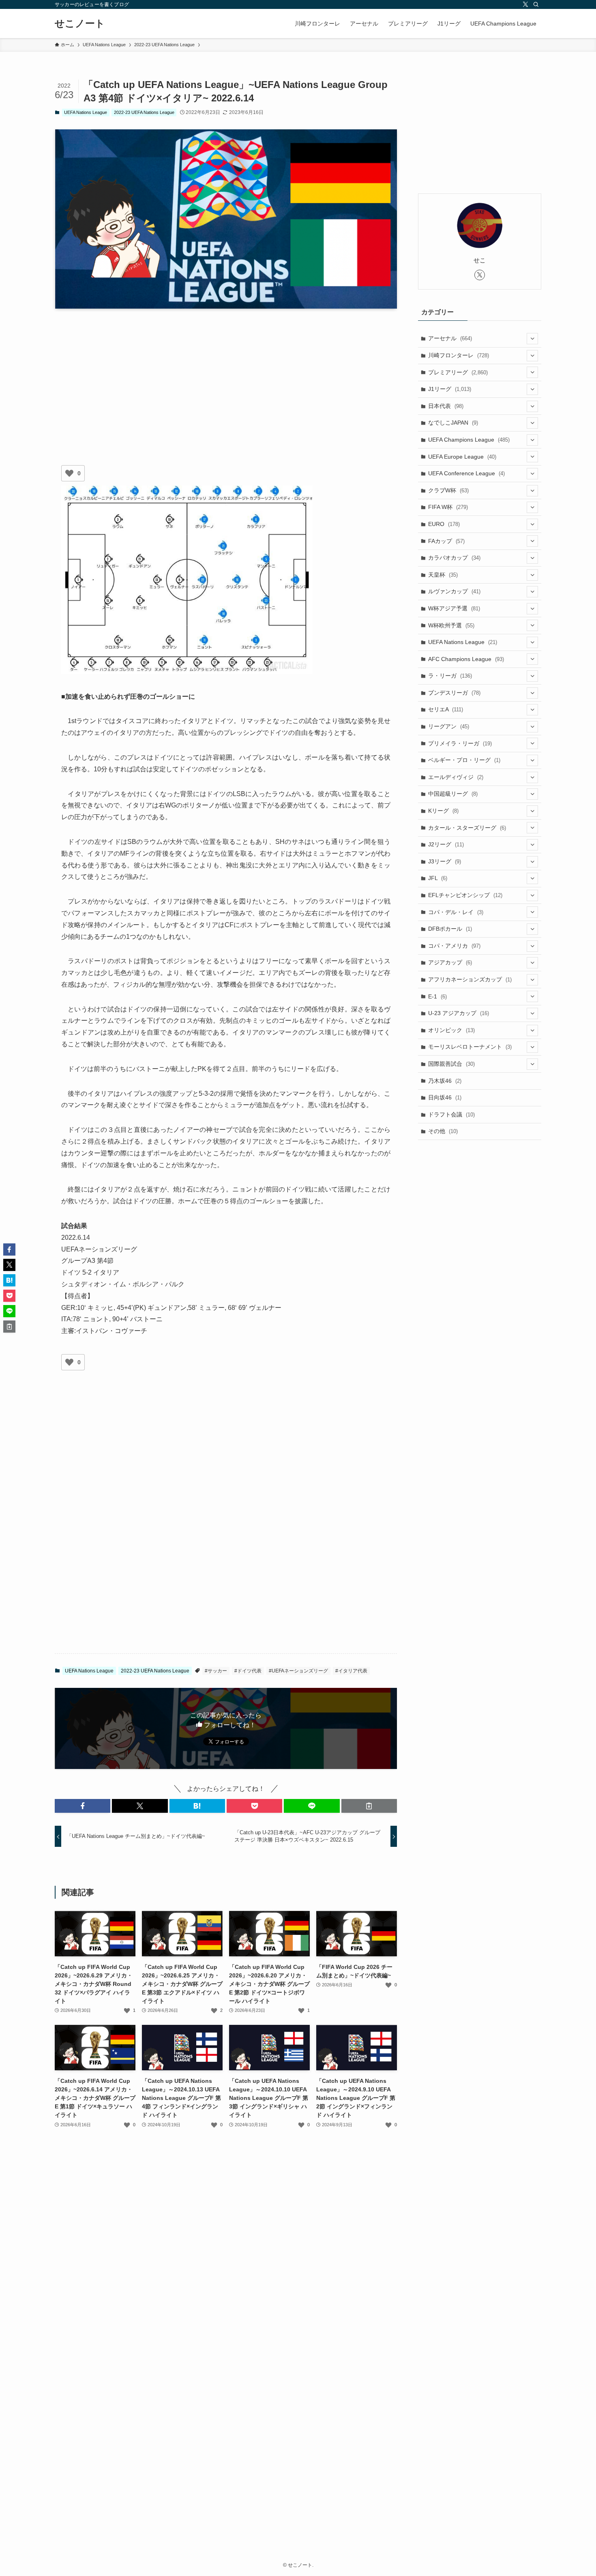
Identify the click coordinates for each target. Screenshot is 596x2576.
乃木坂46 (445, 1081)
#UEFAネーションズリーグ (298, 1671)
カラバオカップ (454, 558)
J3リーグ (445, 861)
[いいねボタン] (69, 473)
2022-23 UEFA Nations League (144, 112)
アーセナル (450, 338)
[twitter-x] (525, 4)
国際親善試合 (451, 1064)
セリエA (446, 709)
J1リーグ (450, 389)
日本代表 (446, 406)
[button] (83, 1806)
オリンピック (451, 1030)
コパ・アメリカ (454, 946)
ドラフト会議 (451, 1114)
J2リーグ (446, 844)
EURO (444, 524)
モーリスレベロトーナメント (470, 1047)
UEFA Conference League (466, 473)
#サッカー (216, 1671)
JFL (438, 878)
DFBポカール (450, 929)
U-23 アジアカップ (459, 1013)
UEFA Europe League (462, 457)
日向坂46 (445, 1097)
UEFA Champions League (469, 440)
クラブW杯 (448, 490)
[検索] (536, 4)
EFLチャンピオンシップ (465, 895)
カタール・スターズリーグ (467, 828)
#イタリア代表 (351, 1671)
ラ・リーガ (450, 676)
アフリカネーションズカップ (470, 979)
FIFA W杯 (448, 507)
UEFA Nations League (86, 112)
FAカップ (446, 541)
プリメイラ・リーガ (460, 743)
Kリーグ (443, 811)
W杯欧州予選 (451, 625)
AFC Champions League (466, 659)
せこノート (80, 24)
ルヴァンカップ (454, 591)
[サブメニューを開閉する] (532, 339)
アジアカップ (450, 962)
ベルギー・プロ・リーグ (464, 760)
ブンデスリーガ (454, 693)
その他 (443, 1131)
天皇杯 (443, 575)
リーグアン (449, 726)
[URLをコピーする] (369, 1806)
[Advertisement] (226, 378)
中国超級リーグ (453, 794)
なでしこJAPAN (453, 423)
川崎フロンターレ (459, 355)
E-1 (437, 996)
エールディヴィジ (456, 777)
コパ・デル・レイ (456, 912)
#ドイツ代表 (248, 1671)
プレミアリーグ (458, 372)
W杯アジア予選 (454, 608)
